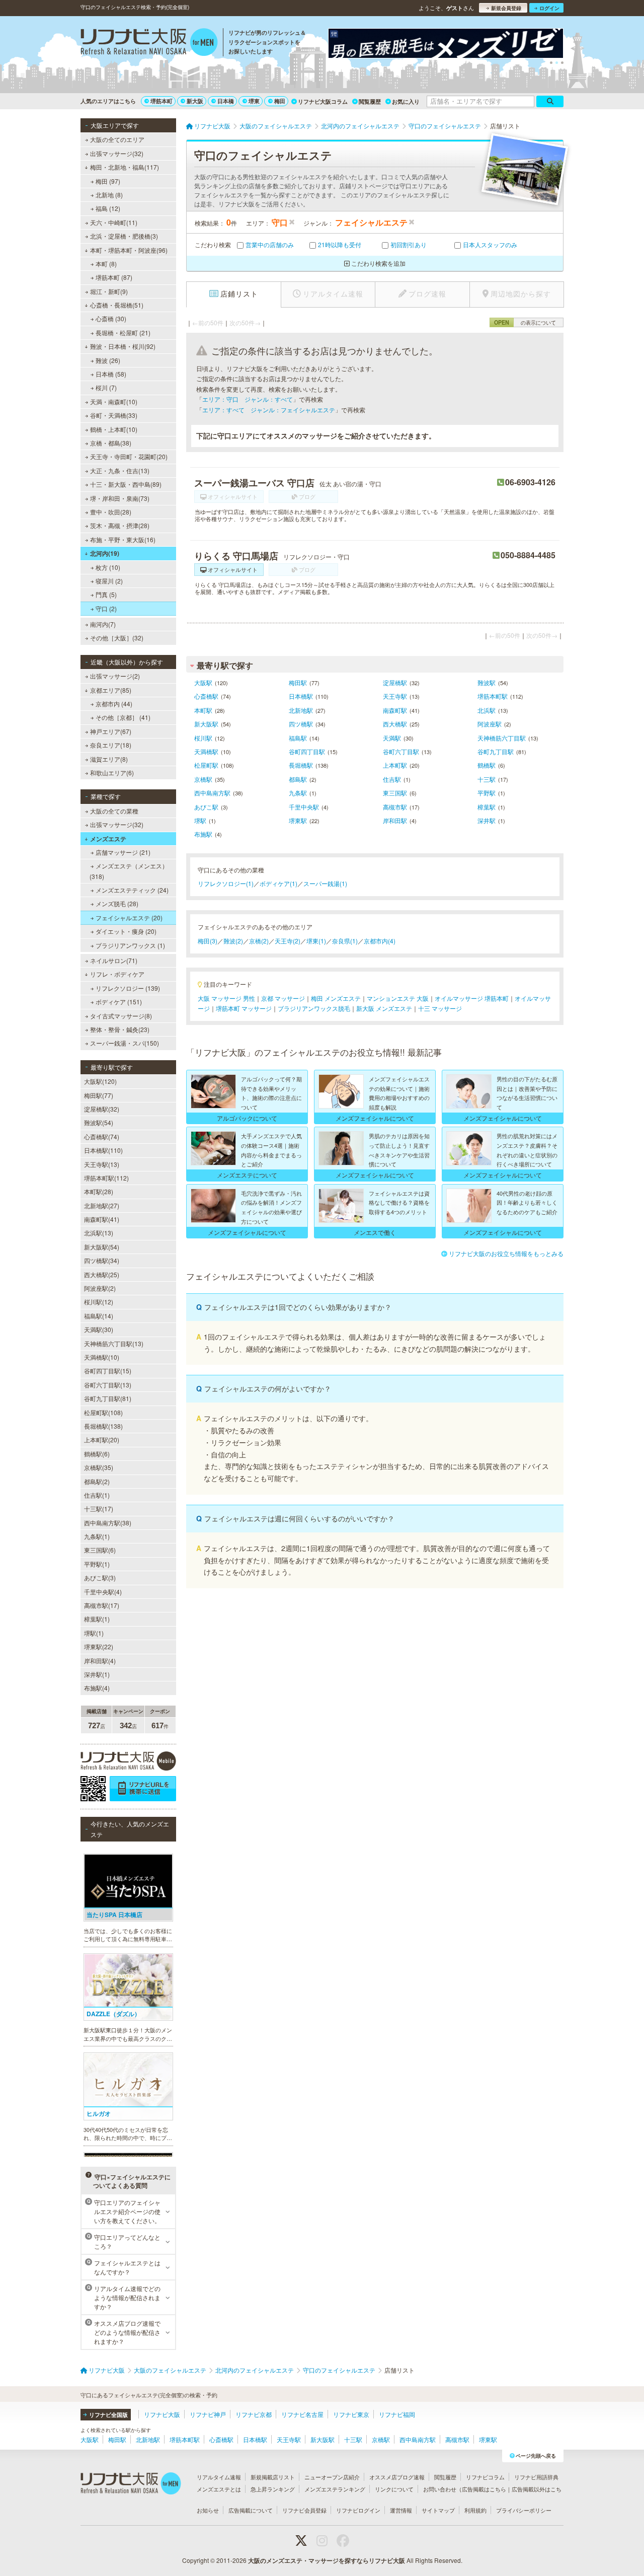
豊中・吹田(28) (111, 512)
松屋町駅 (206, 765)
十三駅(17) (99, 1508)
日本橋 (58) (111, 374)
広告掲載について (251, 2510)
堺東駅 (298, 820)
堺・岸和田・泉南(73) (120, 498)
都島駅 (298, 779)
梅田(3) (208, 941)
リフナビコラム (485, 2477)
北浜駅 (487, 710)
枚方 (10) (108, 567)
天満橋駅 (206, 751)
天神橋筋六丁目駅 (502, 738)
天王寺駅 (395, 696)
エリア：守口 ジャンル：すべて (248, 399)
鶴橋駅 (487, 765)
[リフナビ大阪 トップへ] (149, 43)
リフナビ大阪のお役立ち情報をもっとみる (506, 1253)
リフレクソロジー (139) (128, 988)
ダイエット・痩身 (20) (126, 931)
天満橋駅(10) (102, 1357)
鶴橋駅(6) (97, 1454)
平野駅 (487, 793)
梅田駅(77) (99, 1095)
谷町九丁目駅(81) (108, 1398)
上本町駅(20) (102, 1440)
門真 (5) (106, 594)
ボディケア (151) (119, 1002)
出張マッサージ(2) (115, 676)
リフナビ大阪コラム (323, 101)
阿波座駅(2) (100, 1288)
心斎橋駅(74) (102, 1136)
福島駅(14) (99, 1316)
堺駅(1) (94, 1633)
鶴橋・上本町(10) (114, 429)
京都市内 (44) (114, 704)
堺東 (254, 101)
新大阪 (195, 101)
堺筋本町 (162, 101)
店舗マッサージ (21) (123, 852)
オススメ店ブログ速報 (397, 2477)
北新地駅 (301, 710)
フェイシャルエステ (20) (129, 917)
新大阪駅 (206, 724)
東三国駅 (395, 793)
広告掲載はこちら (484, 2489)
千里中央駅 (304, 807)
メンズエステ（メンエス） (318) (129, 871)
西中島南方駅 (212, 793)
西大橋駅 (395, 724)
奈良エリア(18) (111, 745)
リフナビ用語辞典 (536, 2477)
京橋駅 (203, 779)
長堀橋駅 (301, 765)
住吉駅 (392, 779)
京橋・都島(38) (111, 443)
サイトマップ (438, 2510)
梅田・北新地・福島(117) (125, 167)
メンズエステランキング (335, 2489)
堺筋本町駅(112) (106, 1178)
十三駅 (487, 779)
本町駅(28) (99, 1191)
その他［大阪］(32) (117, 638)
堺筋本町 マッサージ (244, 1008)
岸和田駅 (395, 820)
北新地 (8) (109, 195)
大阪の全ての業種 (114, 811)
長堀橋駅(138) (103, 1426)
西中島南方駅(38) (108, 1523)
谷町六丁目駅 (401, 751)
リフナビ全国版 (108, 2415)
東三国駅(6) (100, 1550)
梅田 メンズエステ (336, 998)
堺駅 (200, 820)
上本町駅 (395, 765)
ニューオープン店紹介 (332, 2477)
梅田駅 (298, 682)
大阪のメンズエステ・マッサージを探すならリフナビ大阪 (327, 2560)
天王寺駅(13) (102, 1164)
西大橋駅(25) (102, 1274)
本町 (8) (106, 264)
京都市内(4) (380, 941)
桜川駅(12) (99, 1302)
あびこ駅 (206, 807)
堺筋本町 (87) (114, 277)
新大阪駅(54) (102, 1247)
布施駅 (203, 834)
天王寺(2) (288, 941)
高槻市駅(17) (102, 1605)
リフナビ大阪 (162, 2414)
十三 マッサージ (440, 1008)
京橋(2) (259, 941)
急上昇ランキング (273, 2489)
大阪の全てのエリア (117, 139)
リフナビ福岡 (397, 2414)
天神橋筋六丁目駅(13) (114, 1343)
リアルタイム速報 (219, 2477)
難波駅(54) (99, 1122)
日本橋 (226, 101)
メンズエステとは (219, 2489)
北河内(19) (105, 553)
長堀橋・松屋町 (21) (123, 333)
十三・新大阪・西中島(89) (126, 484)
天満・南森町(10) (114, 401)
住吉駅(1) (97, 1495)
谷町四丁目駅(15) (108, 1371)
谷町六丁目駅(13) (108, 1385)
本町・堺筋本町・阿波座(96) (129, 250)
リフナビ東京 (351, 2414)
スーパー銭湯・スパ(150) (125, 1043)
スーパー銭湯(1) (325, 883)
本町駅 (203, 710)
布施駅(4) (97, 1688)
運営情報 (401, 2510)
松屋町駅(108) (103, 1412)
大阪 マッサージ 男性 (226, 998)
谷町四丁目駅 (307, 751)
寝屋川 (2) (109, 581)
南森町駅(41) (102, 1219)
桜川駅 (203, 738)
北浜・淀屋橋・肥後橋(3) (124, 236)
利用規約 (475, 2510)
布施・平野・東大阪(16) (123, 539)
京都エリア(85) (111, 690)
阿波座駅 (490, 724)
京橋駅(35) (99, 1467)
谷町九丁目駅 (496, 751)
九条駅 (298, 793)
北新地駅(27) (102, 1205)
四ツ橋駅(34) (102, 1260)
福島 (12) (108, 208)
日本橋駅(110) (103, 1150)
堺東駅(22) (99, 1646)
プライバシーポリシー (524, 2510)
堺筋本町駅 (493, 696)
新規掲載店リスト (273, 2477)
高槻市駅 (395, 807)
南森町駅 (395, 710)
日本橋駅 (301, 696)
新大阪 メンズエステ (384, 1008)
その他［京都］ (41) (123, 717)
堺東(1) (316, 941)
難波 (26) (108, 360)
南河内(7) (103, 624)
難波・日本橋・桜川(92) (123, 346)
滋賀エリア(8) (109, 759)
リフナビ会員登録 (304, 2510)
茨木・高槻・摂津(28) (120, 525)
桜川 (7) (106, 387)
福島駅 (298, 738)
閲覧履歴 (370, 101)
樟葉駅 (487, 807)
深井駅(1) (97, 1674)
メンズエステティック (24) (132, 890)
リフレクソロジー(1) (226, 883)
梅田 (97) (108, 181)
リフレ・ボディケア (117, 974)
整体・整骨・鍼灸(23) (120, 1029)
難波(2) (233, 941)
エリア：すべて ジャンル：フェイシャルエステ (269, 410)
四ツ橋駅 (301, 724)
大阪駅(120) (100, 1081)
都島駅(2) (97, 1481)
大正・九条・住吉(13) (120, 470)
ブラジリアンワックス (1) (130, 945)
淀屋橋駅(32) (102, 1109)
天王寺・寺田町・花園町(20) (129, 456)
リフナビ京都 (254, 2414)
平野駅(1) (97, 1564)
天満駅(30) (99, 1329)
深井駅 (487, 820)
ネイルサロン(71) (114, 960)
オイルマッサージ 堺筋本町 (472, 998)
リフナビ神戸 (208, 2414)
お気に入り (406, 101)
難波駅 (487, 682)
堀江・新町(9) (109, 291)
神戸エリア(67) (111, 731)
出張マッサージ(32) (117, 153)
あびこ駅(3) (100, 1577)
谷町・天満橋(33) (114, 415)
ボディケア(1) (278, 883)
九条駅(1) (97, 1536)
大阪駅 (203, 682)
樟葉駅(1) (97, 1619)
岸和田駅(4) (100, 1661)
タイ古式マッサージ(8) (121, 1016)
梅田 (280, 101)
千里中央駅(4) (103, 1592)
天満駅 (392, 738)
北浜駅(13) (99, 1233)
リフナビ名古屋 (302, 2414)
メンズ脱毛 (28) (117, 903)
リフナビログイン (358, 2510)
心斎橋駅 (206, 696)
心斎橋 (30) (111, 318)
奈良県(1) (345, 941)
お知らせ (208, 2510)
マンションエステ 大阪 (398, 998)
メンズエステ (108, 839)
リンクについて (394, 2489)
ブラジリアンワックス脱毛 (314, 1008)
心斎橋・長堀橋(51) (117, 305)
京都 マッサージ (283, 998)
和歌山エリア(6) (112, 772)
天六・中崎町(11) (114, 222)
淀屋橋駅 (395, 682)
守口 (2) (106, 608)
